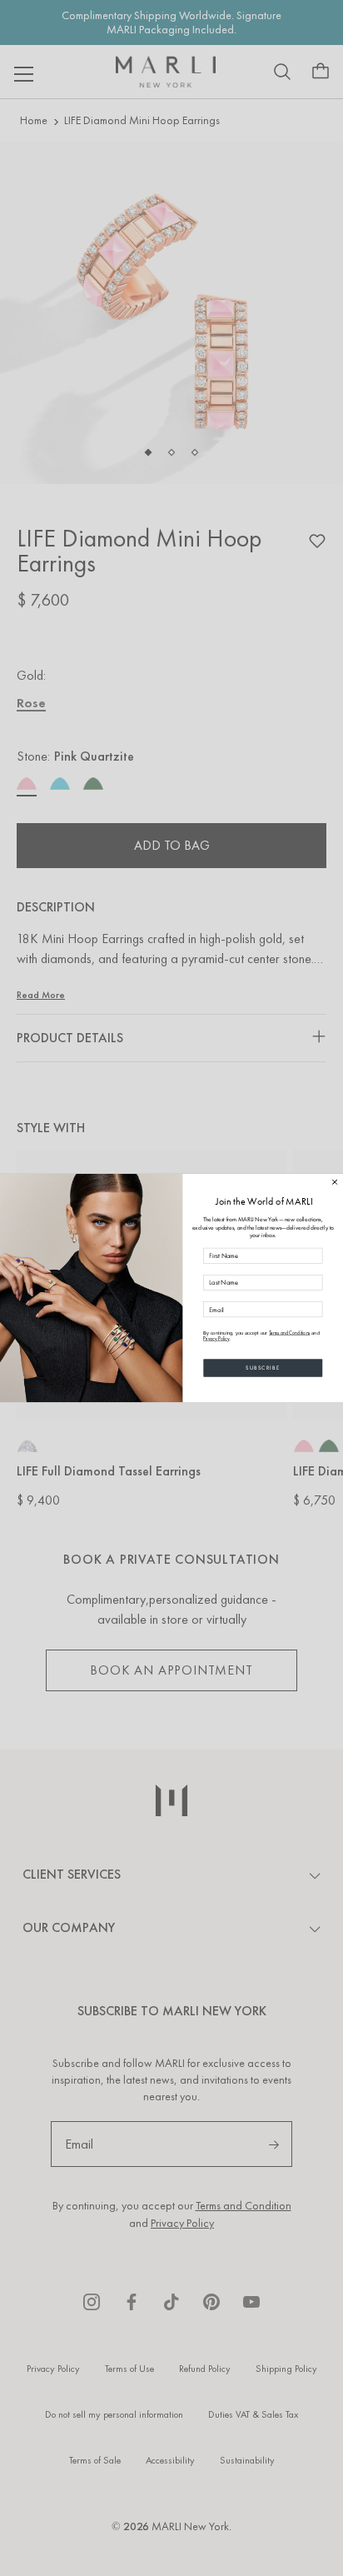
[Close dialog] (335, 1182)
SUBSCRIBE (263, 1368)
